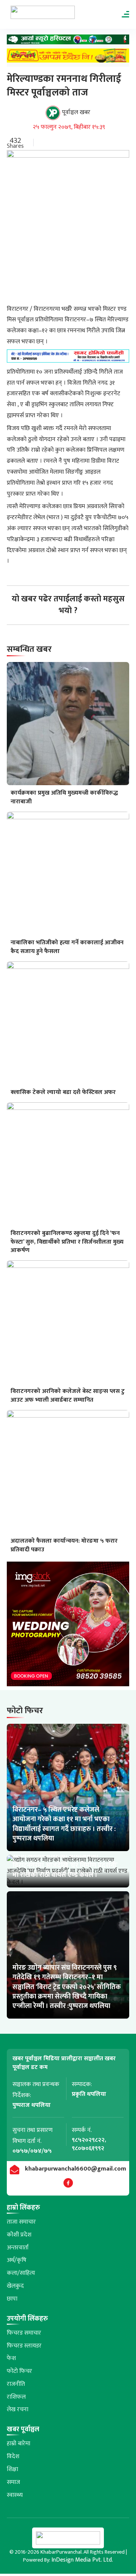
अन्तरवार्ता (18, 2248)
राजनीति (16, 2384)
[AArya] (68, 41)
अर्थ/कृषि (17, 2260)
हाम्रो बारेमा (19, 2444)
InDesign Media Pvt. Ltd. (82, 2560)
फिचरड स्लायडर (24, 2346)
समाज (13, 2482)
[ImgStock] (68, 1626)
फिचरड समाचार (24, 2333)
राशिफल (16, 2397)
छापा (12, 2299)
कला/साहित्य (21, 2273)
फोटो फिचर (19, 2371)
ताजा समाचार (21, 2222)
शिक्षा (12, 2469)
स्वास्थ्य (15, 2495)
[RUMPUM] (68, 58)
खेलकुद (15, 2286)
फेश (11, 2358)
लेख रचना (18, 2409)
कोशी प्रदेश (19, 2235)
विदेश (13, 2456)
